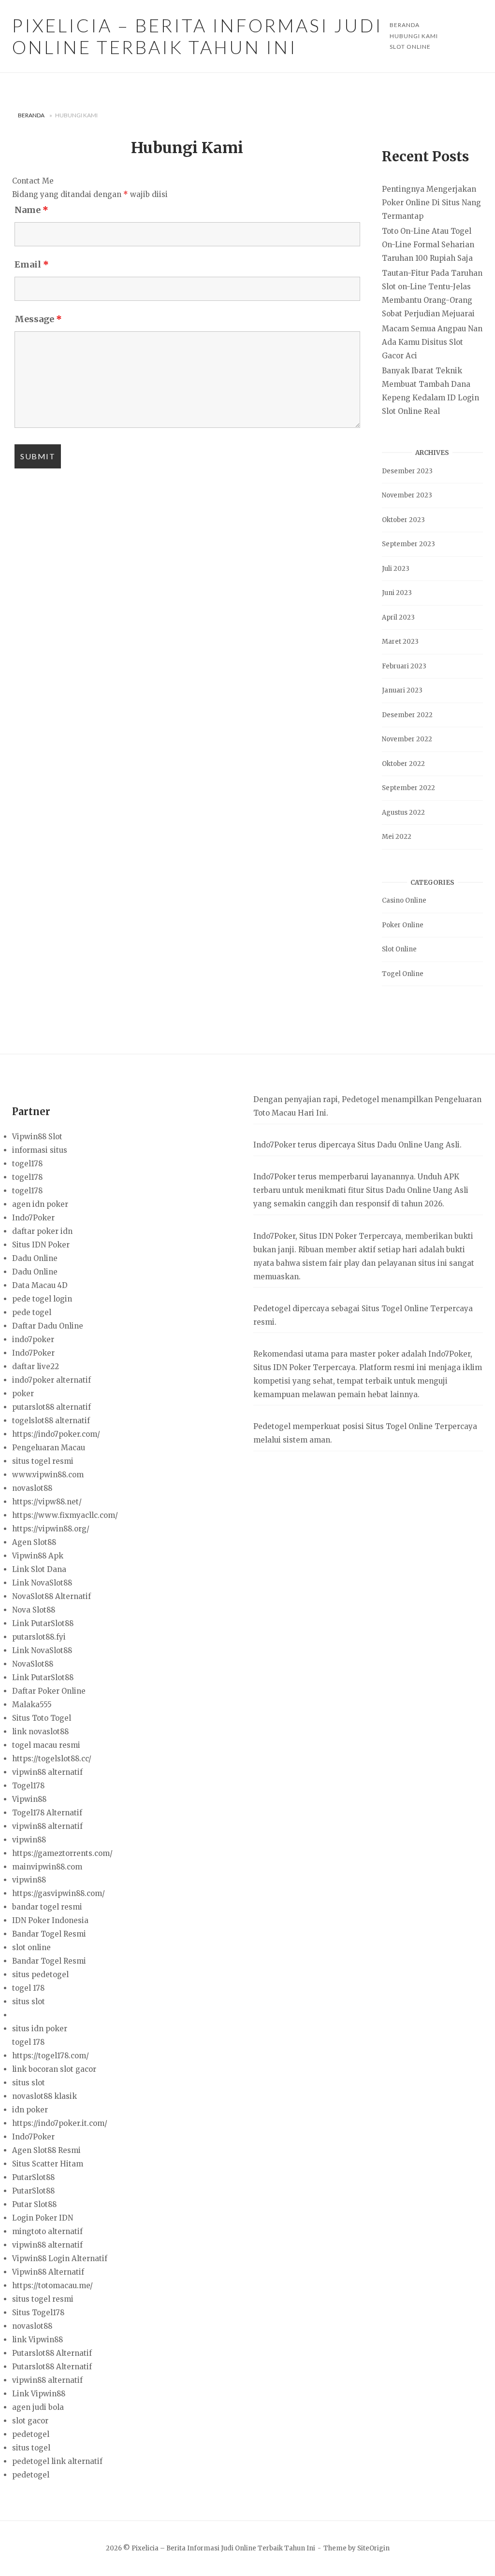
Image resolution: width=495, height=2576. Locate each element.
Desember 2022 (407, 715)
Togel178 (28, 1786)
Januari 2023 (402, 690)
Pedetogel (360, 1099)
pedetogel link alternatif (57, 2461)
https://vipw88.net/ (47, 1502)
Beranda (31, 115)
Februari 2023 (404, 666)
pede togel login (42, 1299)
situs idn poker (40, 2029)
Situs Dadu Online (399, 1190)
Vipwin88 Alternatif (48, 2272)
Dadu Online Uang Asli (418, 1145)
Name (31, 210)
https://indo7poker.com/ (56, 1434)
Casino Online (404, 900)
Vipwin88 (29, 1799)
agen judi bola (38, 2407)
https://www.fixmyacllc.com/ (65, 1515)
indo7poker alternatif (51, 1380)
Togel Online (403, 974)
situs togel (31, 2448)
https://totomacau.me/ (52, 2286)
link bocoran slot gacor (54, 2069)
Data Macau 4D (40, 1285)
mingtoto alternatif (47, 2231)
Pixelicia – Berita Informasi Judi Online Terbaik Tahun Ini (197, 36)
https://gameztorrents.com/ (62, 1853)
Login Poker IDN (43, 2218)
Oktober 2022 (403, 764)
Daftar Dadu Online (48, 1326)
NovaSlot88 (33, 1664)
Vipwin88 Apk (38, 1556)
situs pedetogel (40, 1974)
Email (32, 264)
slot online (31, 1947)
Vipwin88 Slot (37, 1137)
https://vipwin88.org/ (51, 1529)
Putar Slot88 (34, 2204)
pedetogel (31, 2434)
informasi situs (40, 1150)
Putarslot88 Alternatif (52, 2353)
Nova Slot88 (34, 1610)
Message (38, 319)
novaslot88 (32, 1488)
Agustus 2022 (403, 813)
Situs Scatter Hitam (48, 2164)
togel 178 (28, 1988)
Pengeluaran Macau (49, 1448)
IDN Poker (338, 1236)
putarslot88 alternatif (51, 1407)
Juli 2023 (396, 569)
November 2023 (407, 495)
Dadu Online (35, 1258)
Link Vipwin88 (39, 2394)
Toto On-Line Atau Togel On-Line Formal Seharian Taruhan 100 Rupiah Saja (428, 245)
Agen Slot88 (34, 1542)
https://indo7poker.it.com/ (60, 2123)
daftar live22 (36, 1366)
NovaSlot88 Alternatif (51, 1596)
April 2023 (398, 617)
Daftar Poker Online (49, 1691)
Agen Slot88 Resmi (46, 2150)
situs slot (29, 2002)
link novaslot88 (40, 1732)
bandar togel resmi (47, 1907)
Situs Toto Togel (42, 1718)
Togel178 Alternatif (47, 1813)
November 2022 (407, 739)
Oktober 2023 (403, 520)
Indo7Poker (33, 1218)
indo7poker (33, 1339)
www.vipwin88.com (48, 1475)
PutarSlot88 (33, 2177)
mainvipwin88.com (47, 1867)
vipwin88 (29, 1840)
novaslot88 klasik (44, 2096)
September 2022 (408, 788)
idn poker (30, 2110)
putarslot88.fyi (39, 1637)
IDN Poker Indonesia (50, 1920)
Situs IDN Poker (41, 1245)
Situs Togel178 (38, 2313)
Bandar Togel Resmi (49, 1934)
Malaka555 (32, 1705)
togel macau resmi (46, 1745)
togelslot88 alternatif (51, 1421)
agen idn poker (40, 1204)
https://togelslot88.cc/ (52, 1759)
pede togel (32, 1312)
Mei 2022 (397, 837)
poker (23, 1394)
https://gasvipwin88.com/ (58, 1893)
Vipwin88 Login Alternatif (60, 2258)
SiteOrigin (373, 2548)
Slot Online (410, 47)
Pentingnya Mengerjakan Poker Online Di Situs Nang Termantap (431, 203)
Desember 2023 (407, 471)
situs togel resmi (43, 1461)
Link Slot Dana (39, 1569)
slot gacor (30, 2421)
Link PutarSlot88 (43, 1623)
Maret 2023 (400, 642)
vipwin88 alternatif (47, 1772)
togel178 (27, 1164)
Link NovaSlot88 (42, 1583)
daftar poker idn (42, 1231)
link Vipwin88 (37, 2340)
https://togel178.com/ (51, 2056)
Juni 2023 (397, 593)
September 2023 (408, 544)
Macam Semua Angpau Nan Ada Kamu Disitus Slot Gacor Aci (432, 342)
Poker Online (403, 925)
